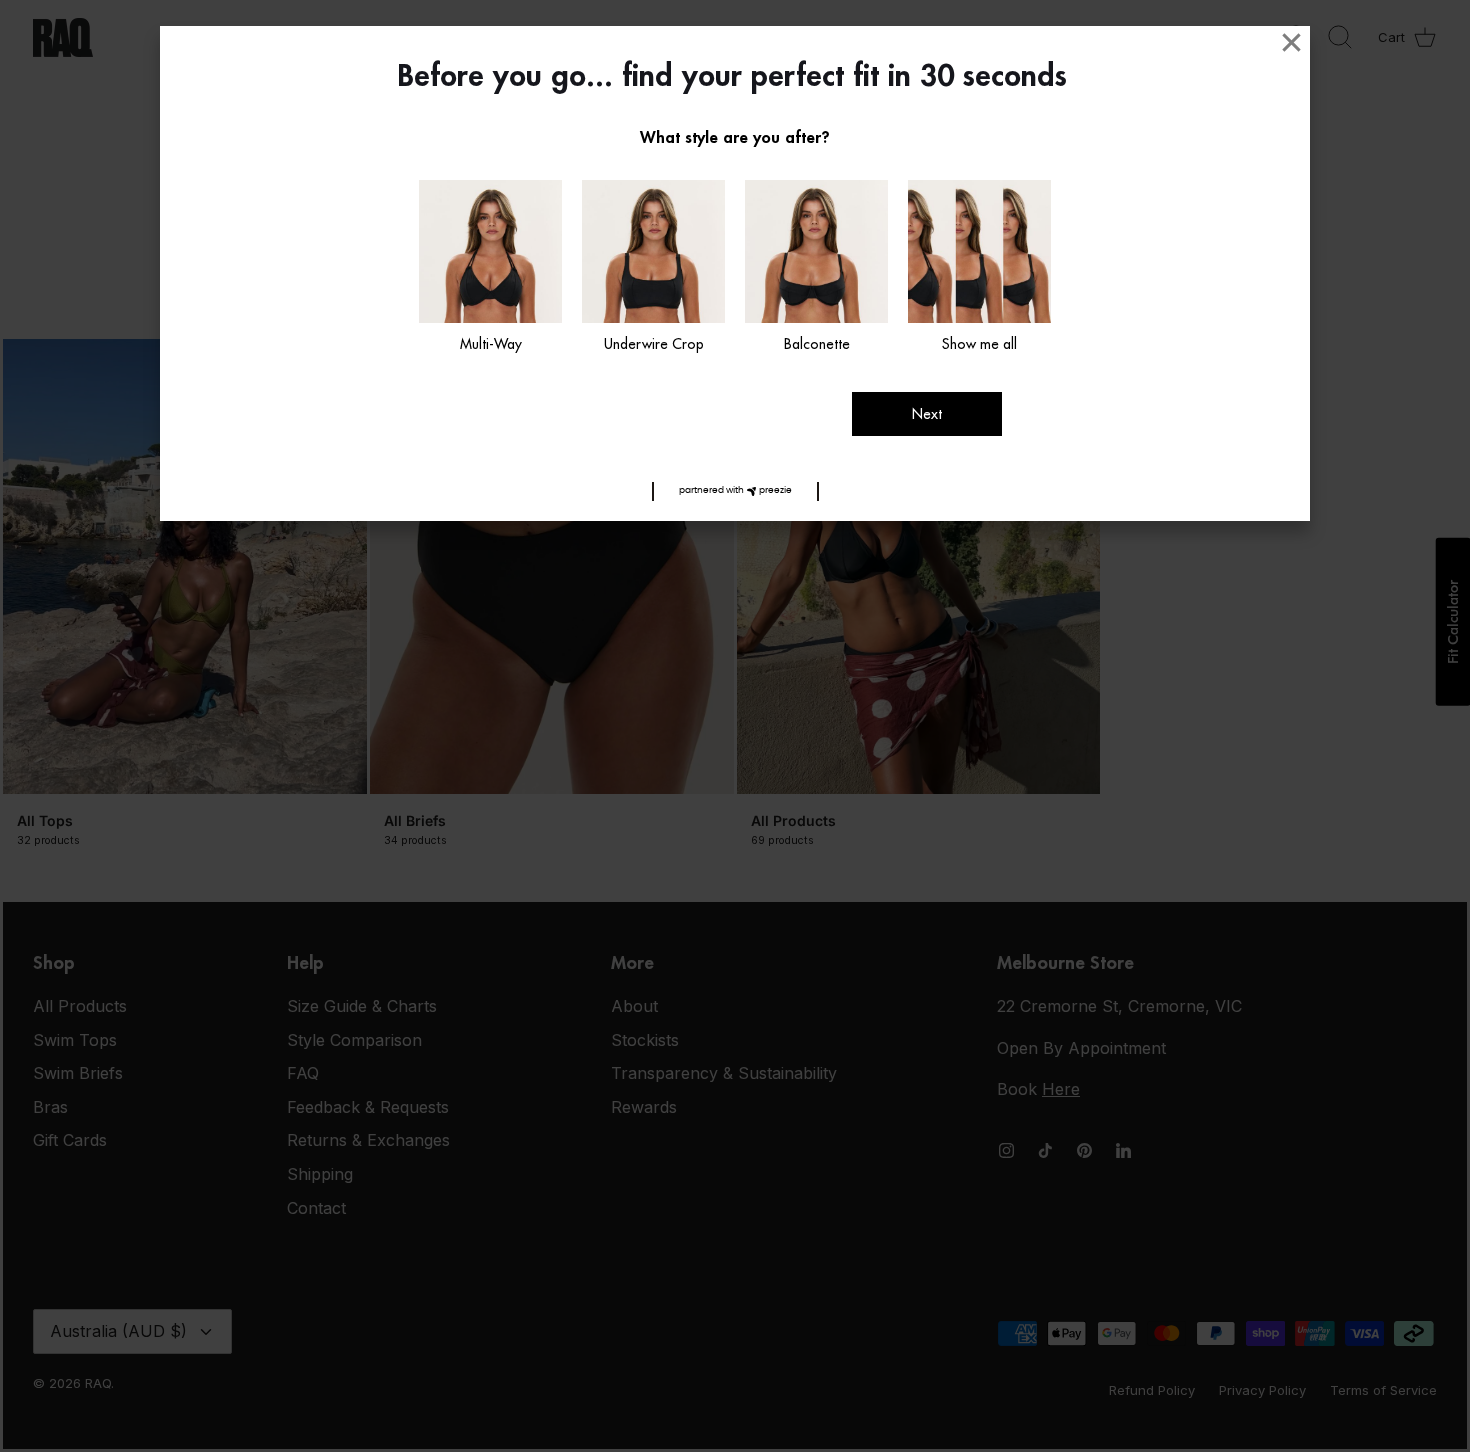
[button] (735, 491)
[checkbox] (490, 268)
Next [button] (927, 414)
